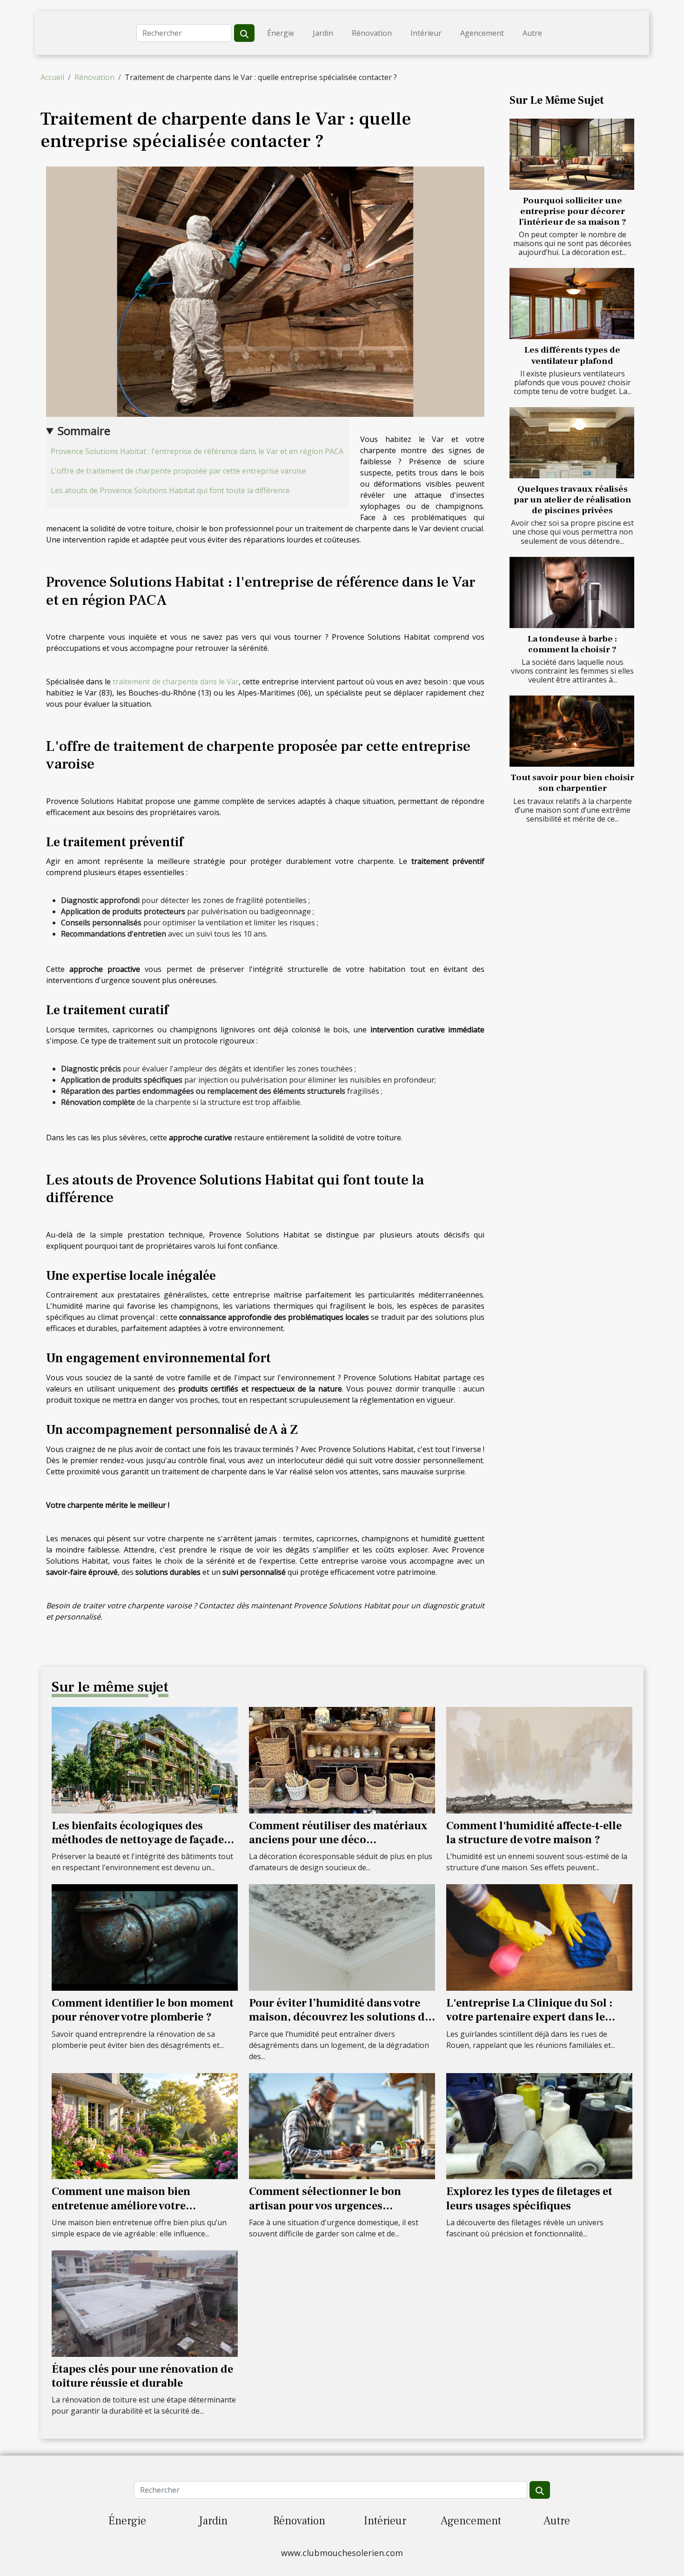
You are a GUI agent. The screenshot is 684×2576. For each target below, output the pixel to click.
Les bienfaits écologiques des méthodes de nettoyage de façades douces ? (140, 1840)
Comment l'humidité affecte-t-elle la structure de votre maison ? (534, 1833)
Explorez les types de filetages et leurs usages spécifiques (529, 2198)
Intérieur (426, 33)
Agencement (482, 33)
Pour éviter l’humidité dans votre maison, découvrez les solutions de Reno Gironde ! (340, 2017)
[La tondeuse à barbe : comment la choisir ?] (572, 592)
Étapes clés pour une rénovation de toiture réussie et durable (142, 2376)
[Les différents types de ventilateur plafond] (572, 304)
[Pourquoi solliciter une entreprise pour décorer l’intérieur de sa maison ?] (572, 154)
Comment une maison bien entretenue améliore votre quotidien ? (121, 2206)
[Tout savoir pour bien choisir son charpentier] (572, 731)
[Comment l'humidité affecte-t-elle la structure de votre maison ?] (539, 1760)
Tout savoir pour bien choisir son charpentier (572, 783)
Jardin (323, 33)
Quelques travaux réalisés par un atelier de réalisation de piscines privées (573, 500)
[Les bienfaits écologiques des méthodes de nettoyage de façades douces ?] (145, 1760)
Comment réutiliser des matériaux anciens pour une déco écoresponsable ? (338, 1840)
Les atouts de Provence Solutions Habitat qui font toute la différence (170, 490)
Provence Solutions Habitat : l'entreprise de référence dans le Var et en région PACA (197, 451)
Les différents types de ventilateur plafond (572, 355)
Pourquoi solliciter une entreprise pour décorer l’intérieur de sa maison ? (573, 211)
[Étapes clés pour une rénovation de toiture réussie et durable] (145, 2303)
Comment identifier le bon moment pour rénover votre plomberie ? (143, 2010)
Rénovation (372, 33)
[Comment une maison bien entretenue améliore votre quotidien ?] (145, 2125)
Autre (532, 33)
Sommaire (84, 431)
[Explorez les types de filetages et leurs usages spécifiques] (539, 2125)
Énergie (281, 33)
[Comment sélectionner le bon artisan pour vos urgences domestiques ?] (342, 2125)
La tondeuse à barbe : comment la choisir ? (572, 644)
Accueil (52, 77)
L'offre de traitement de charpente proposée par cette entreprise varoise (178, 471)
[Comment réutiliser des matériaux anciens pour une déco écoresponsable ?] (342, 1760)
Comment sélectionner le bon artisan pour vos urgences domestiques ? (325, 2206)
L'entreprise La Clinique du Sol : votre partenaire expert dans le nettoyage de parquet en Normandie (539, 2017)
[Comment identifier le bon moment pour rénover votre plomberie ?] (145, 1937)
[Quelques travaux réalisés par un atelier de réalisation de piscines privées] (572, 443)
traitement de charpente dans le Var (176, 682)
